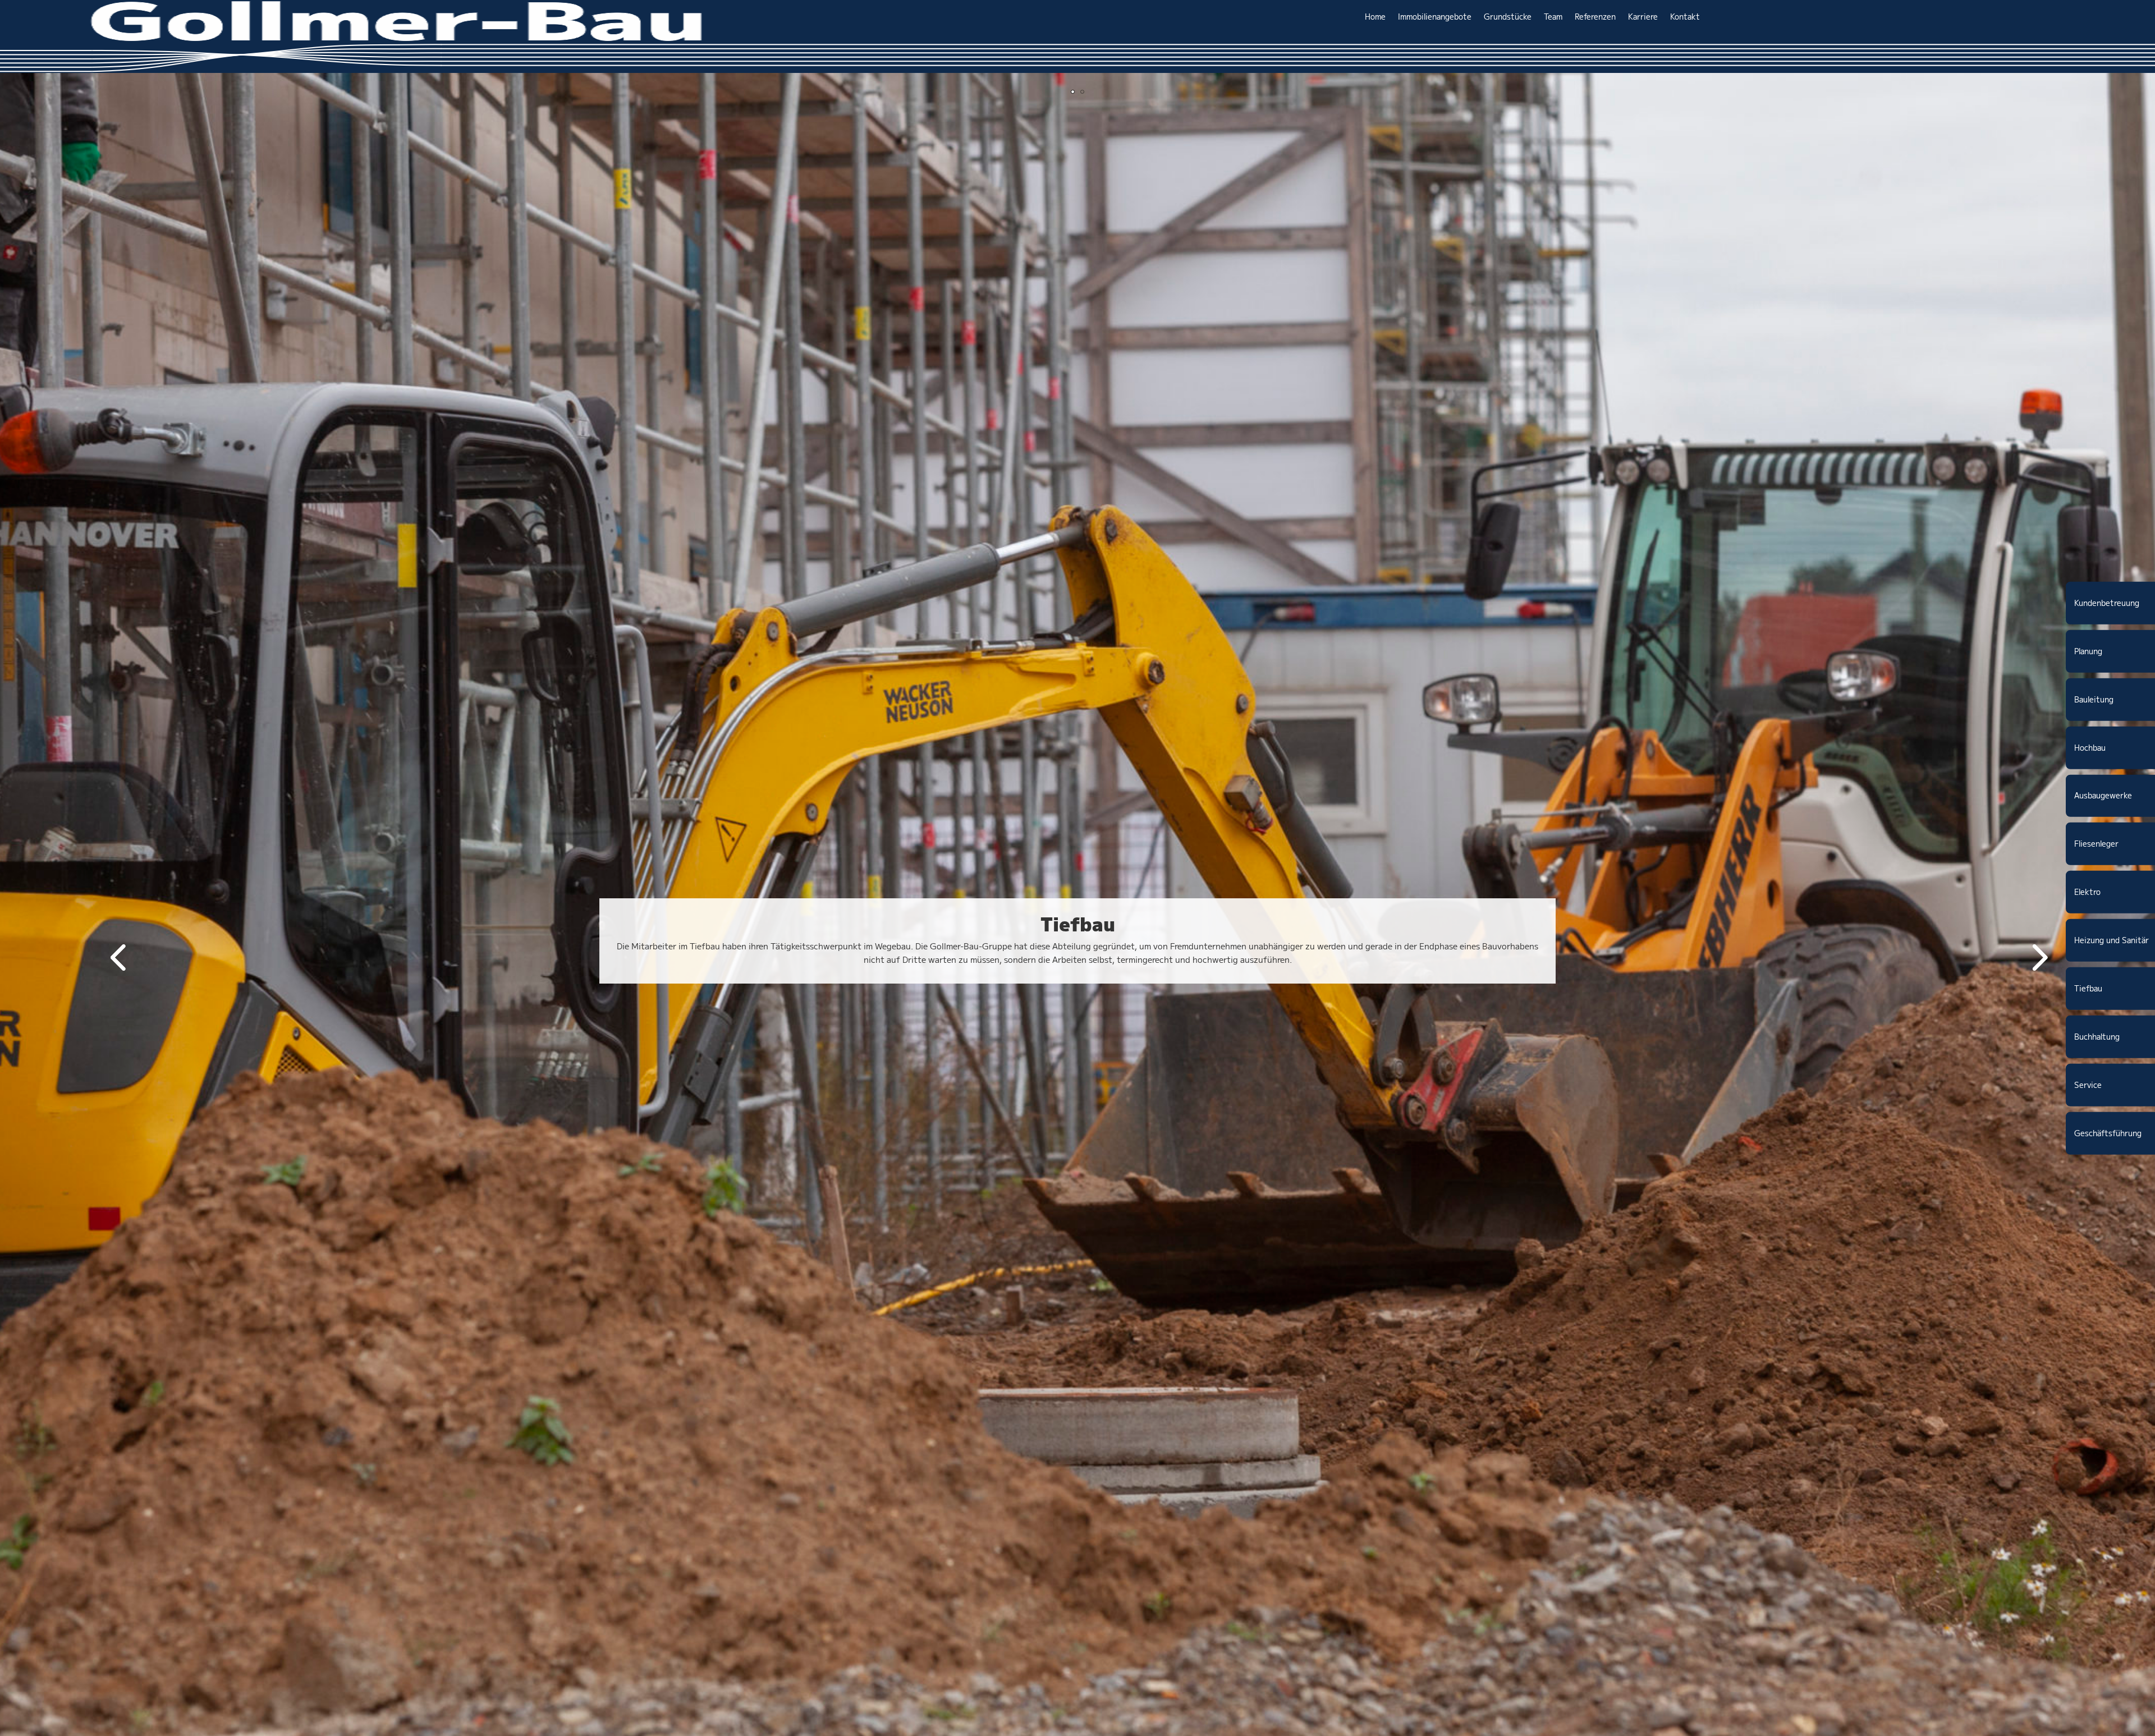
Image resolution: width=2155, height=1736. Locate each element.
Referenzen (1595, 17)
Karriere (1643, 17)
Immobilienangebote (1435, 17)
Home (1375, 17)
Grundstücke (1508, 17)
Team (1553, 17)
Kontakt (1685, 17)
